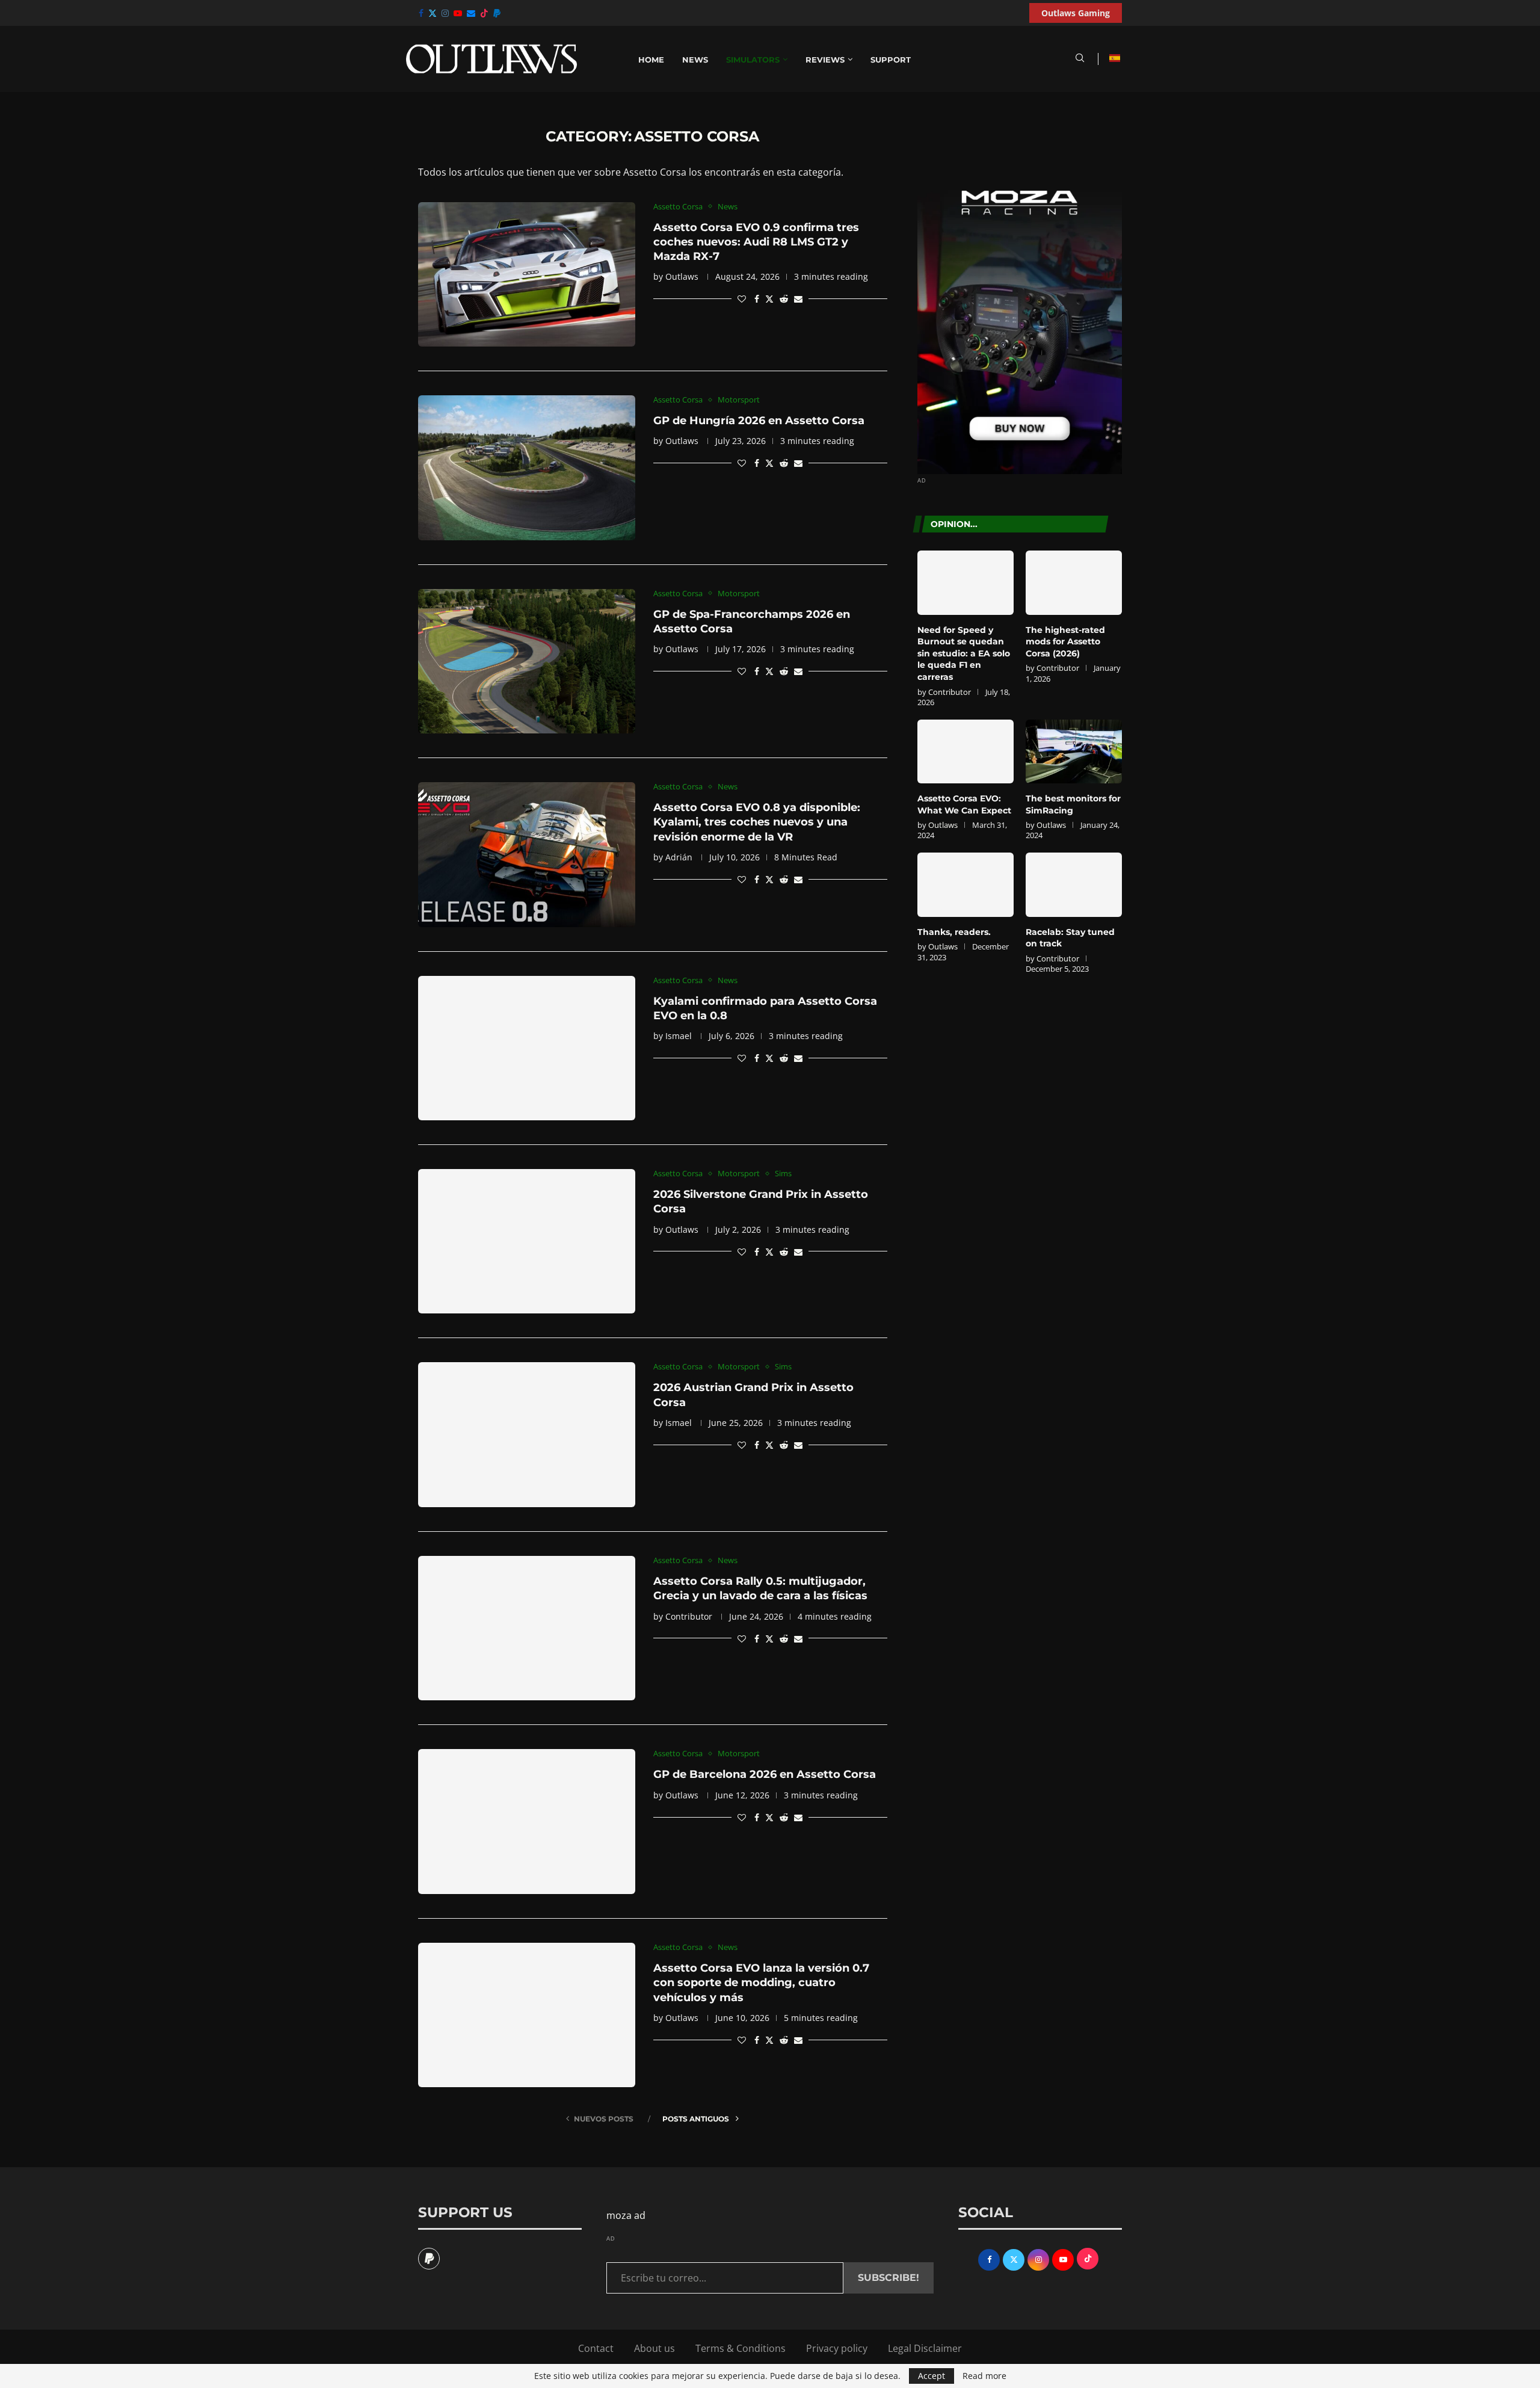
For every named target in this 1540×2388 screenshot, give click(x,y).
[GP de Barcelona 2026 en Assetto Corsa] (527, 1821)
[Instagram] (445, 13)
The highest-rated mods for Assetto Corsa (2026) (1065, 642)
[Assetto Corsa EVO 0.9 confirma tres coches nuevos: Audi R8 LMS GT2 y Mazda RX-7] (527, 274)
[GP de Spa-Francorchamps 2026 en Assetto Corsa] (527, 661)
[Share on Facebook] (757, 299)
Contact (596, 2348)
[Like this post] (742, 299)
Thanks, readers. (954, 932)
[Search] (1080, 59)
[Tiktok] (484, 13)
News (695, 60)
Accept (932, 2376)
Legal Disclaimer (925, 2348)
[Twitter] (433, 13)
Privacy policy (837, 2348)
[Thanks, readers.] (966, 885)
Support (891, 60)
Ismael (679, 1036)
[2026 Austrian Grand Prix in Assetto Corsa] (527, 1434)
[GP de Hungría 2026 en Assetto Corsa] (527, 467)
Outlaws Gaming (1076, 13)
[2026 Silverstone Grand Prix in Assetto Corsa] (527, 1241)
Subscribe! (889, 2278)
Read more (984, 2376)
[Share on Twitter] (769, 299)
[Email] (471, 13)
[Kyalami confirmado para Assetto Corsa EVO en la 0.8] (527, 1048)
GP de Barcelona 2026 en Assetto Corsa (765, 1774)
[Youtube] (458, 13)
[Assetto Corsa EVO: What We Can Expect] (966, 752)
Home (651, 60)
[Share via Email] (798, 299)
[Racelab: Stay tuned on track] (1074, 885)
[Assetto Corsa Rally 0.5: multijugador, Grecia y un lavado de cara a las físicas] (527, 1628)
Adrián (679, 857)
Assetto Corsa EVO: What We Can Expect (964, 804)
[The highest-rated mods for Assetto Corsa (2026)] (1074, 583)
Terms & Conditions (741, 2348)
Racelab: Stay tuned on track (1070, 938)
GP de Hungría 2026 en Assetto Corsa (759, 421)
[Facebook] (421, 13)
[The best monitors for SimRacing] (1074, 752)
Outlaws (682, 276)
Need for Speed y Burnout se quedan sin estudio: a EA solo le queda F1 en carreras (964, 653)
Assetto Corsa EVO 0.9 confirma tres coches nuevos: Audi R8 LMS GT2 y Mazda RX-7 (756, 242)
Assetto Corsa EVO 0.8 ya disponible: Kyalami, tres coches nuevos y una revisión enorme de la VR (757, 822)
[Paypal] (497, 13)
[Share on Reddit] (784, 299)
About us (654, 2348)
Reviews (825, 60)
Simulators (753, 60)
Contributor (689, 1616)
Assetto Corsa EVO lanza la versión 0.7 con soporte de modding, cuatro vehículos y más (761, 1983)
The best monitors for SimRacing (1073, 804)
